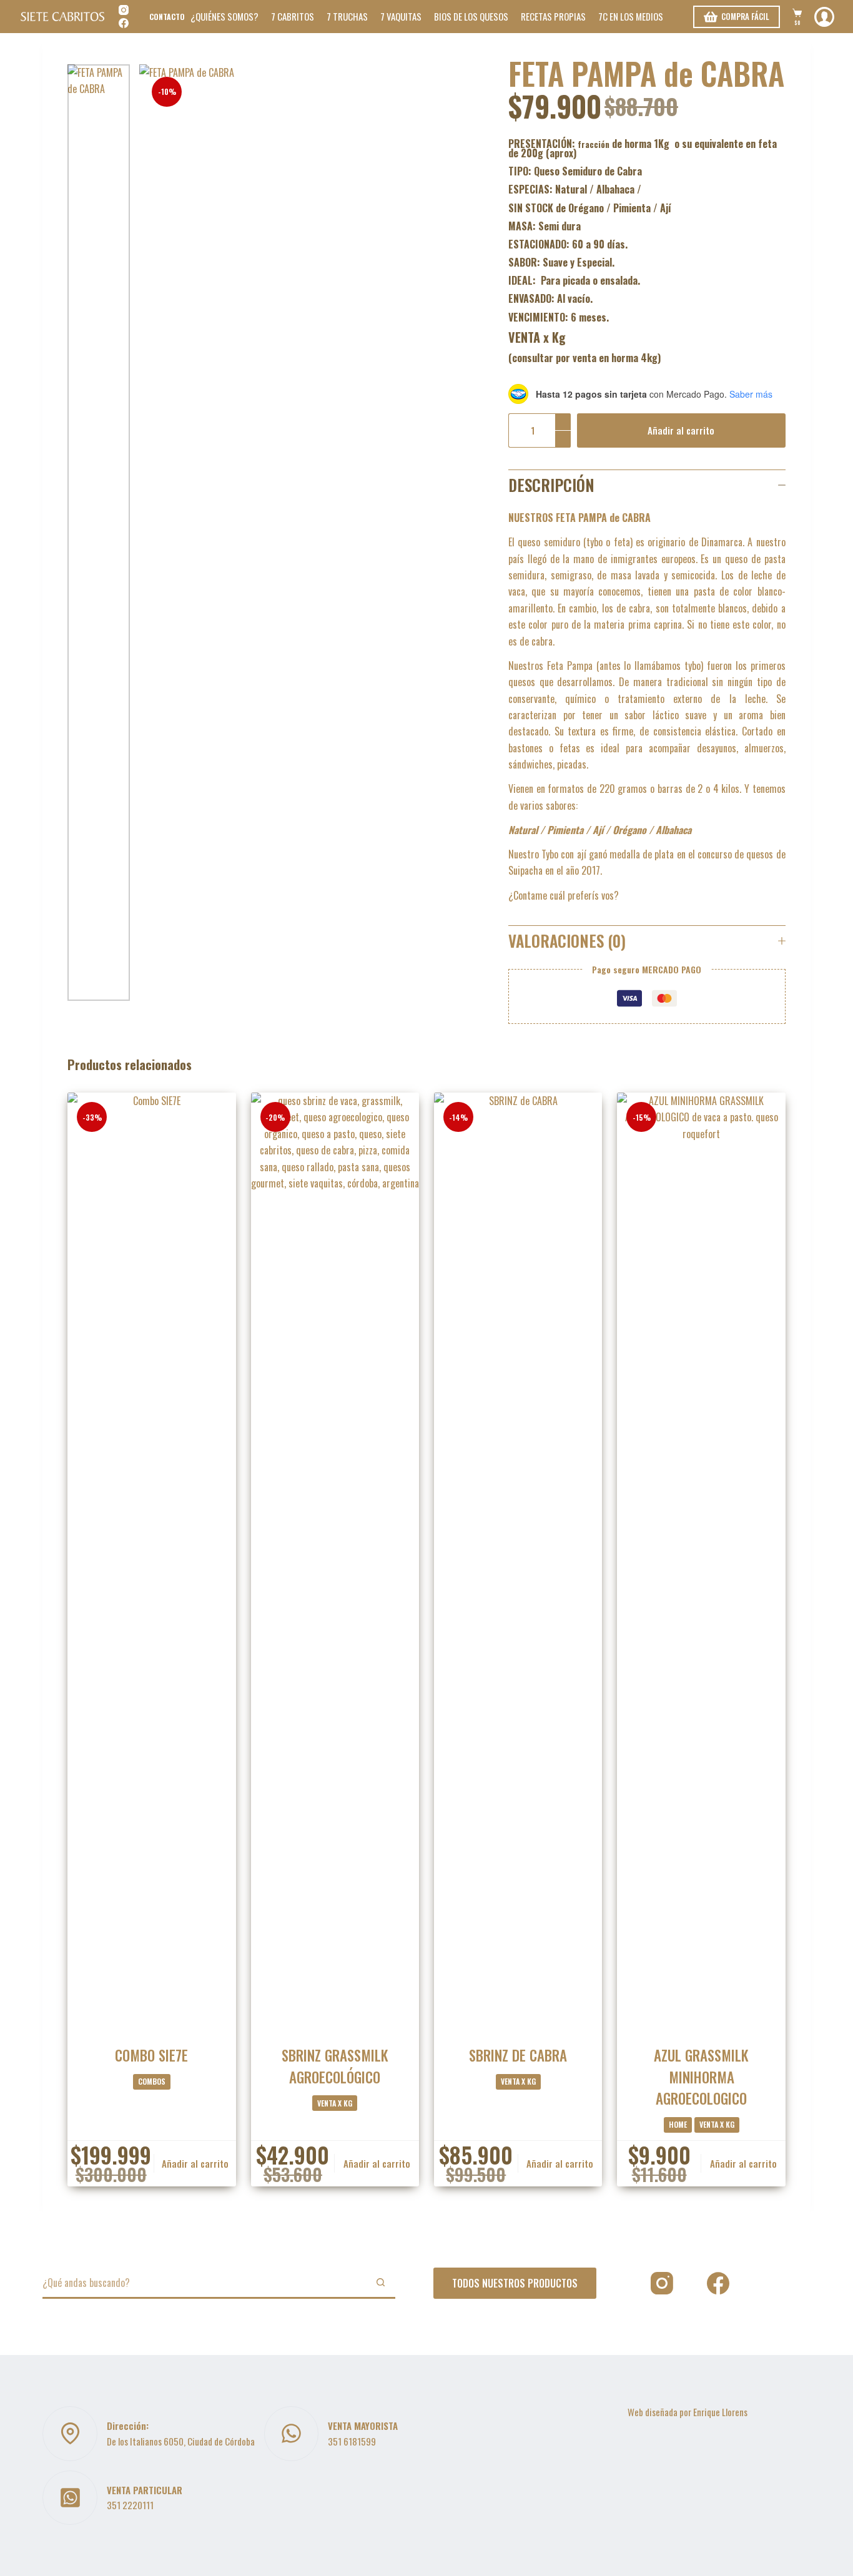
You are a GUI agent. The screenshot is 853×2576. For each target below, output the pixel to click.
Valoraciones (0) (567, 941)
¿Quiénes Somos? (224, 16)
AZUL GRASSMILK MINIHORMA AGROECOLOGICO (701, 2077)
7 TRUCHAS (347, 16)
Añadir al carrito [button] (195, 2163)
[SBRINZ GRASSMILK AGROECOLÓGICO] (335, 1561)
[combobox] (204, 2283)
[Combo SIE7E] (151, 1561)
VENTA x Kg (335, 2103)
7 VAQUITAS (401, 16)
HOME (678, 2124)
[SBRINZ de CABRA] (518, 1561)
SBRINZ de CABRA (518, 2055)
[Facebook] (124, 23)
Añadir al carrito (681, 430)
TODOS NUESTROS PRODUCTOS (515, 2283)
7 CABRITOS (293, 16)
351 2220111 (130, 2505)
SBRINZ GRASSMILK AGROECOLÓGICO (335, 2066)
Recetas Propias (553, 16)
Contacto (167, 17)
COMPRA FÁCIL (745, 16)
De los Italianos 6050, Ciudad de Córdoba (181, 2441)
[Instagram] (124, 10)
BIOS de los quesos (471, 16)
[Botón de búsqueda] (381, 2282)
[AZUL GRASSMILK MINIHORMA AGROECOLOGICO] (701, 1561)
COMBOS (152, 2081)
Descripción (551, 485)
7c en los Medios (631, 16)
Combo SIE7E (151, 2055)
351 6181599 (352, 2441)
